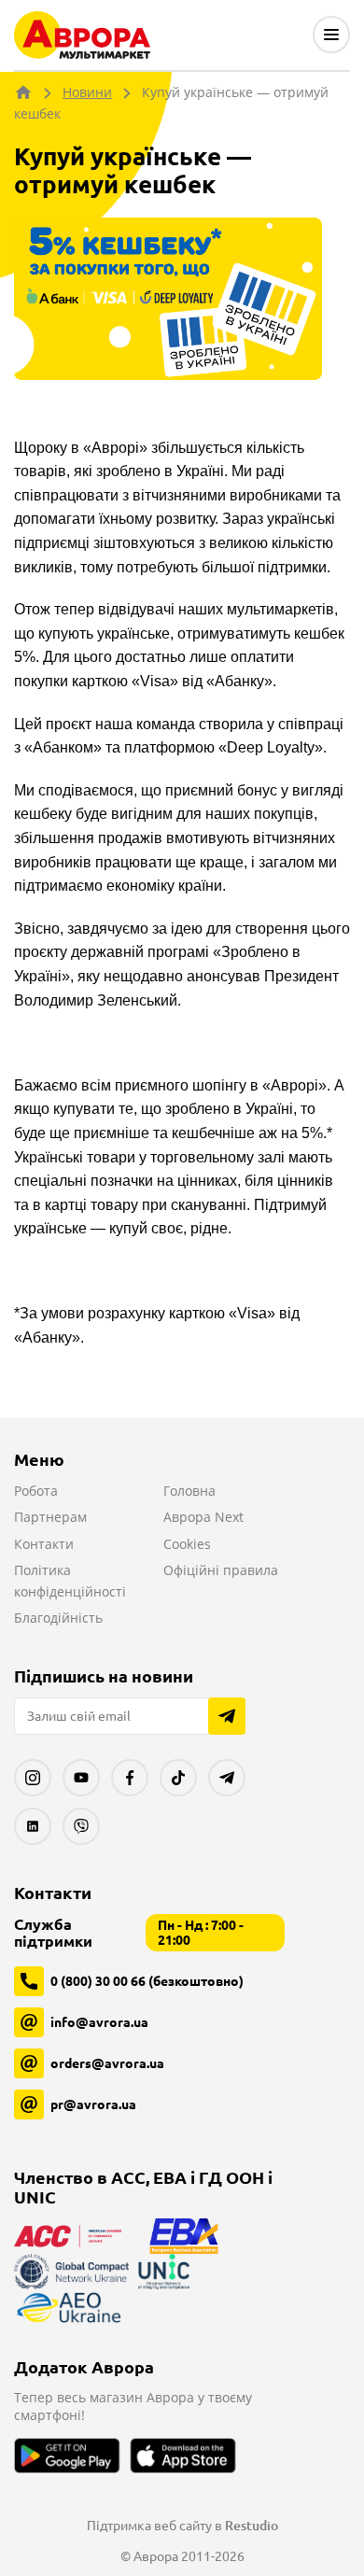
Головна (189, 1491)
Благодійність (58, 1618)
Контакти (44, 1544)
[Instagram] (33, 1778)
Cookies (187, 1544)
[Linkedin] (33, 1826)
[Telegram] (227, 1778)
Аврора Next (203, 1517)
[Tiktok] (178, 1778)
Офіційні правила (221, 1570)
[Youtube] (81, 1778)
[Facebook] (130, 1778)
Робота (36, 1491)
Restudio (252, 2526)
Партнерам (50, 1517)
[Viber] (81, 1826)
